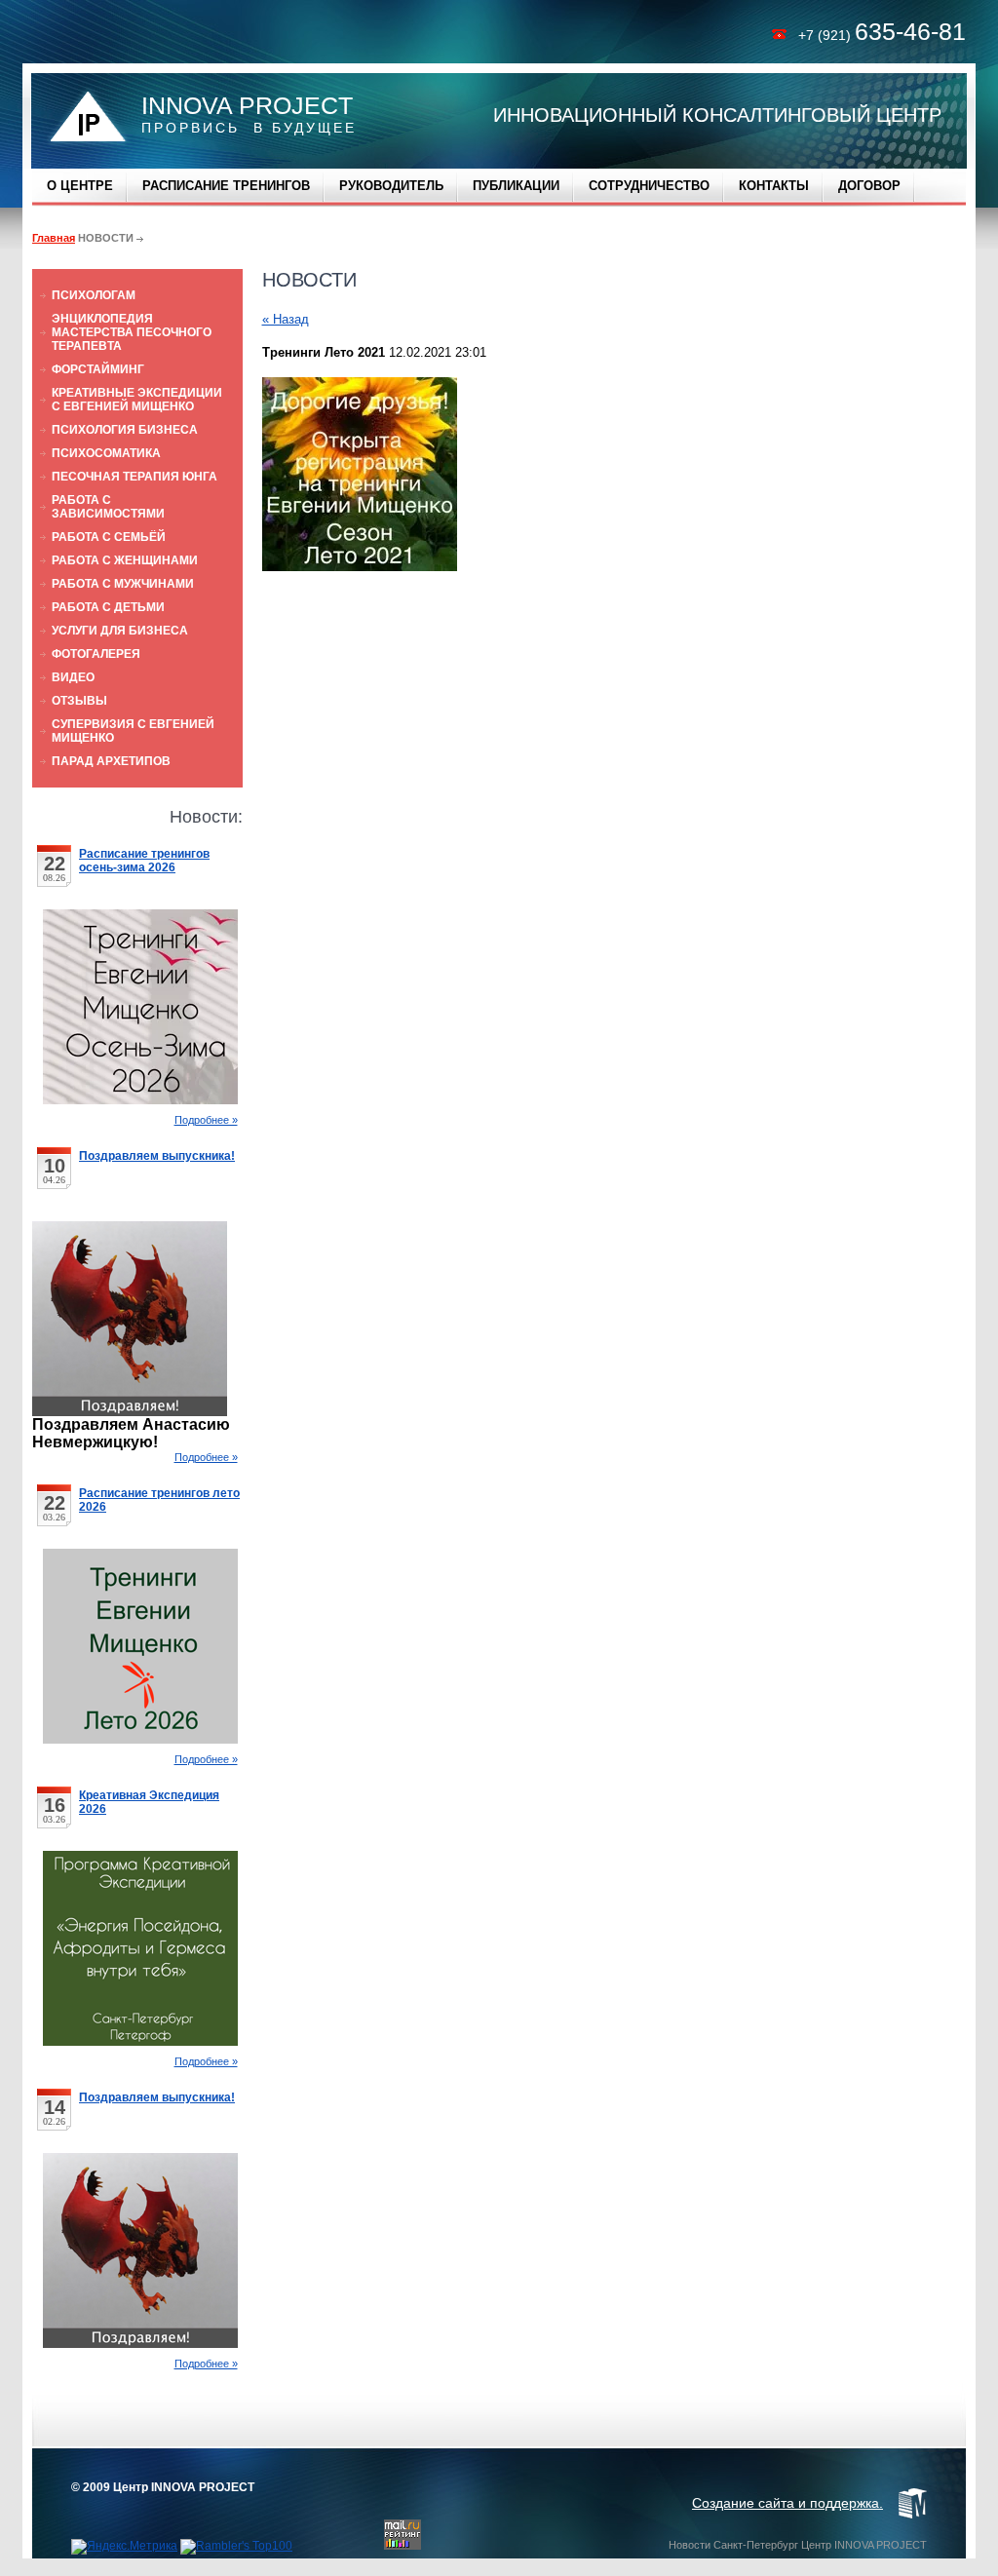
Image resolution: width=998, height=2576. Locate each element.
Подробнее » (206, 1120)
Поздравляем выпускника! (157, 1156)
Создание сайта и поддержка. (787, 2503)
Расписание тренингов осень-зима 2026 (144, 861)
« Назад (286, 319)
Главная (54, 238)
